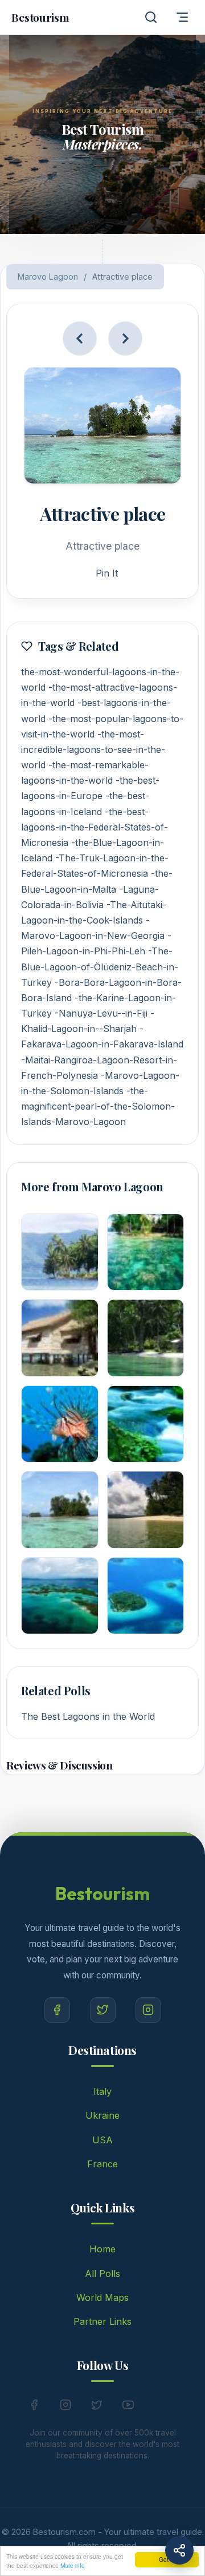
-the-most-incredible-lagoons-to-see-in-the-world (93, 749)
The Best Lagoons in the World (88, 1716)
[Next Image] (125, 338)
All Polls (102, 2273)
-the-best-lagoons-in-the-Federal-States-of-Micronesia (95, 827)
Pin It (107, 573)
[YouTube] (128, 2407)
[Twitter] (103, 2010)
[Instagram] (148, 2010)
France (102, 2164)
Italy (102, 2091)
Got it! (167, 2559)
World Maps (102, 2297)
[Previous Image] (80, 338)
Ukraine (102, 2115)
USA (102, 2140)
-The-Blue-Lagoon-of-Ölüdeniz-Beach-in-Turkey (100, 966)
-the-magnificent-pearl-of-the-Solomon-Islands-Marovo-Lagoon (98, 1106)
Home (102, 2249)
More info (73, 2565)
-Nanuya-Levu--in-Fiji (101, 1013)
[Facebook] (57, 2010)
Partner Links (102, 2321)
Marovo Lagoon (48, 277)
